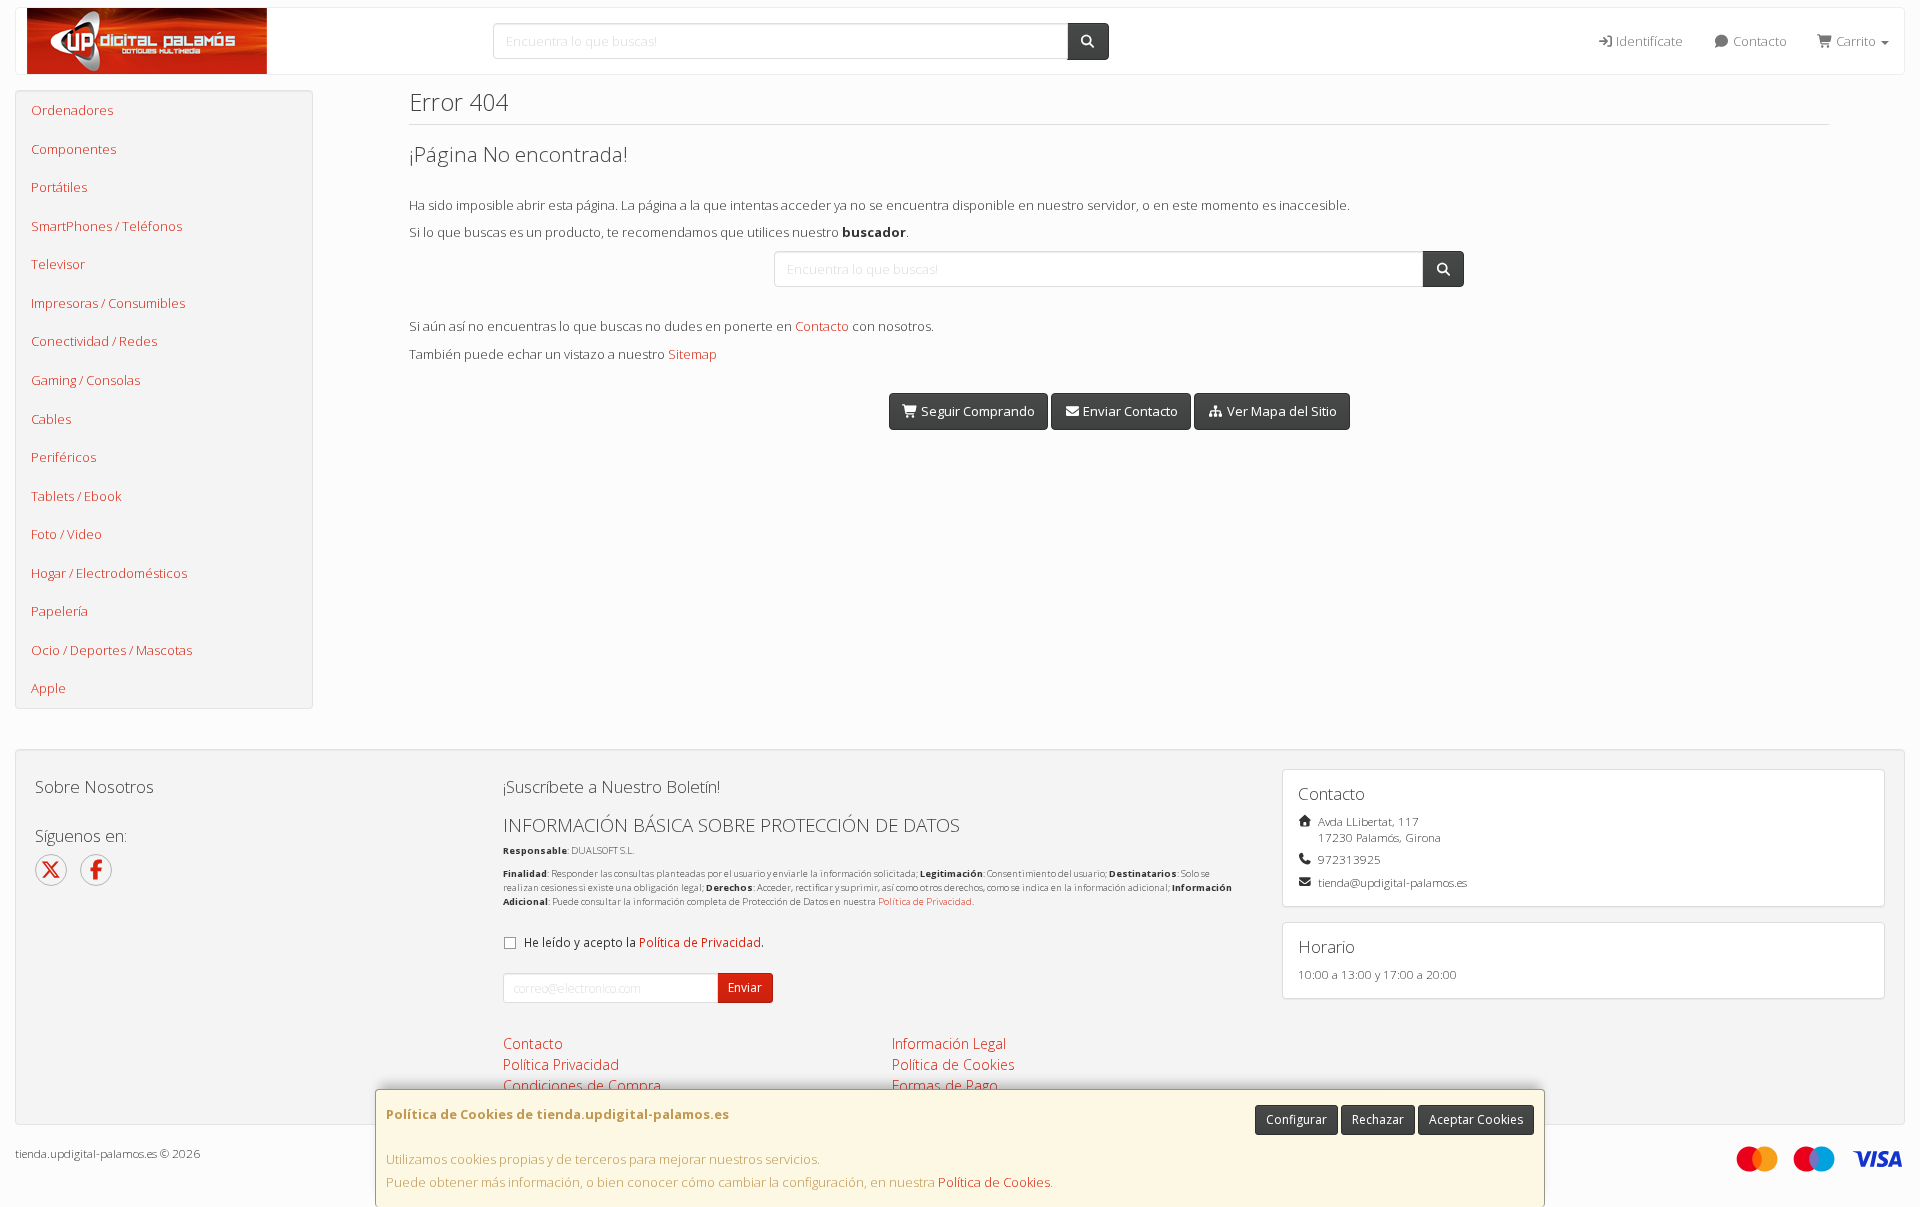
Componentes (73, 149)
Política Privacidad (561, 1064)
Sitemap (692, 354)
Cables (51, 419)
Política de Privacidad (925, 901)
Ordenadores (72, 110)
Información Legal (949, 1043)
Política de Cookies (994, 1182)
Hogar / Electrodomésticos (109, 573)
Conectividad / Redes (94, 341)
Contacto (1758, 41)
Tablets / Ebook (76, 496)
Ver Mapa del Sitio (1280, 411)
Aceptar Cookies (1476, 1119)
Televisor (58, 264)
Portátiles (59, 187)
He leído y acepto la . (644, 942)
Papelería (59, 611)
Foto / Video (66, 534)
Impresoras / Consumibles (108, 303)
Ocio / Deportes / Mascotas (111, 650)
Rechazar (1378, 1119)
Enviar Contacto (1129, 411)
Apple (48, 688)
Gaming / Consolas (85, 380)
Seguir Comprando (976, 411)
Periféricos (63, 457)
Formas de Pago (945, 1085)
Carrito (1856, 41)
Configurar (1296, 1119)
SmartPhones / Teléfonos (106, 226)
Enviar (745, 987)
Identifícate (1648, 41)
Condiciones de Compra (582, 1085)
